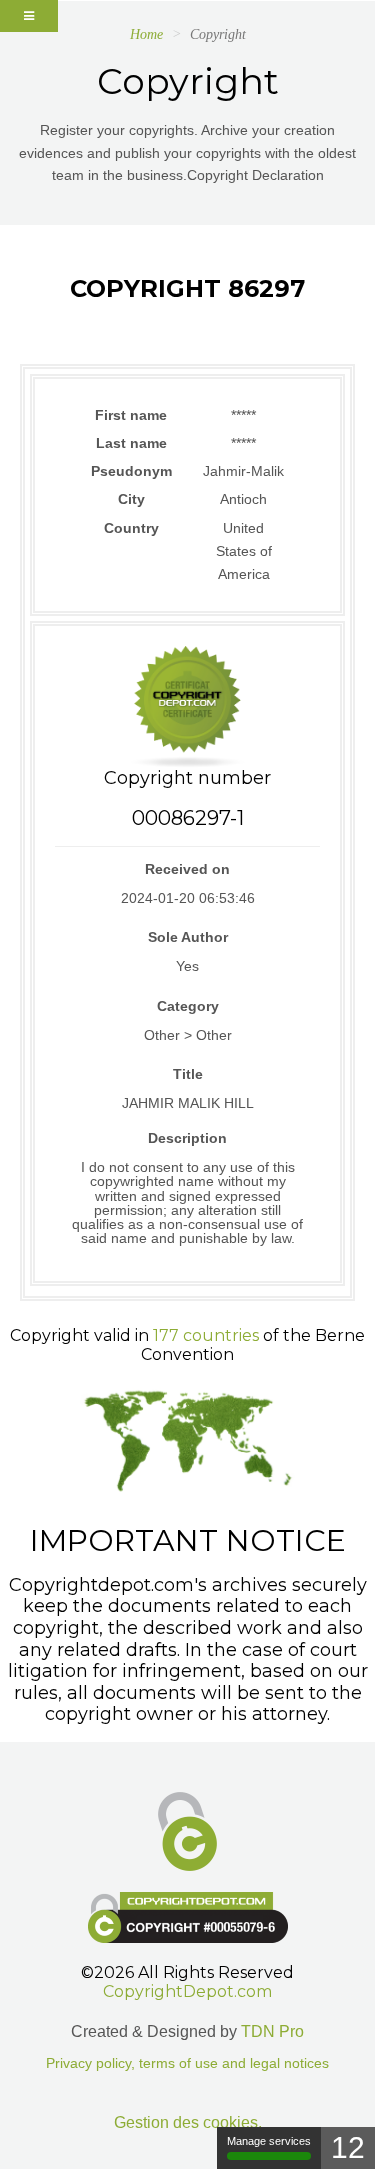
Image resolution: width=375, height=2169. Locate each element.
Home (146, 34)
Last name (131, 443)
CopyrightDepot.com (187, 1991)
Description (187, 1138)
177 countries (206, 1335)
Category (188, 1006)
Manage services (269, 2141)
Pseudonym (131, 471)
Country (131, 528)
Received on (187, 869)
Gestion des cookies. (188, 2122)
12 (348, 2147)
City (131, 499)
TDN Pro (272, 2031)
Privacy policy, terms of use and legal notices (187, 2063)
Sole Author (188, 937)
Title (188, 1074)
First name (131, 415)
